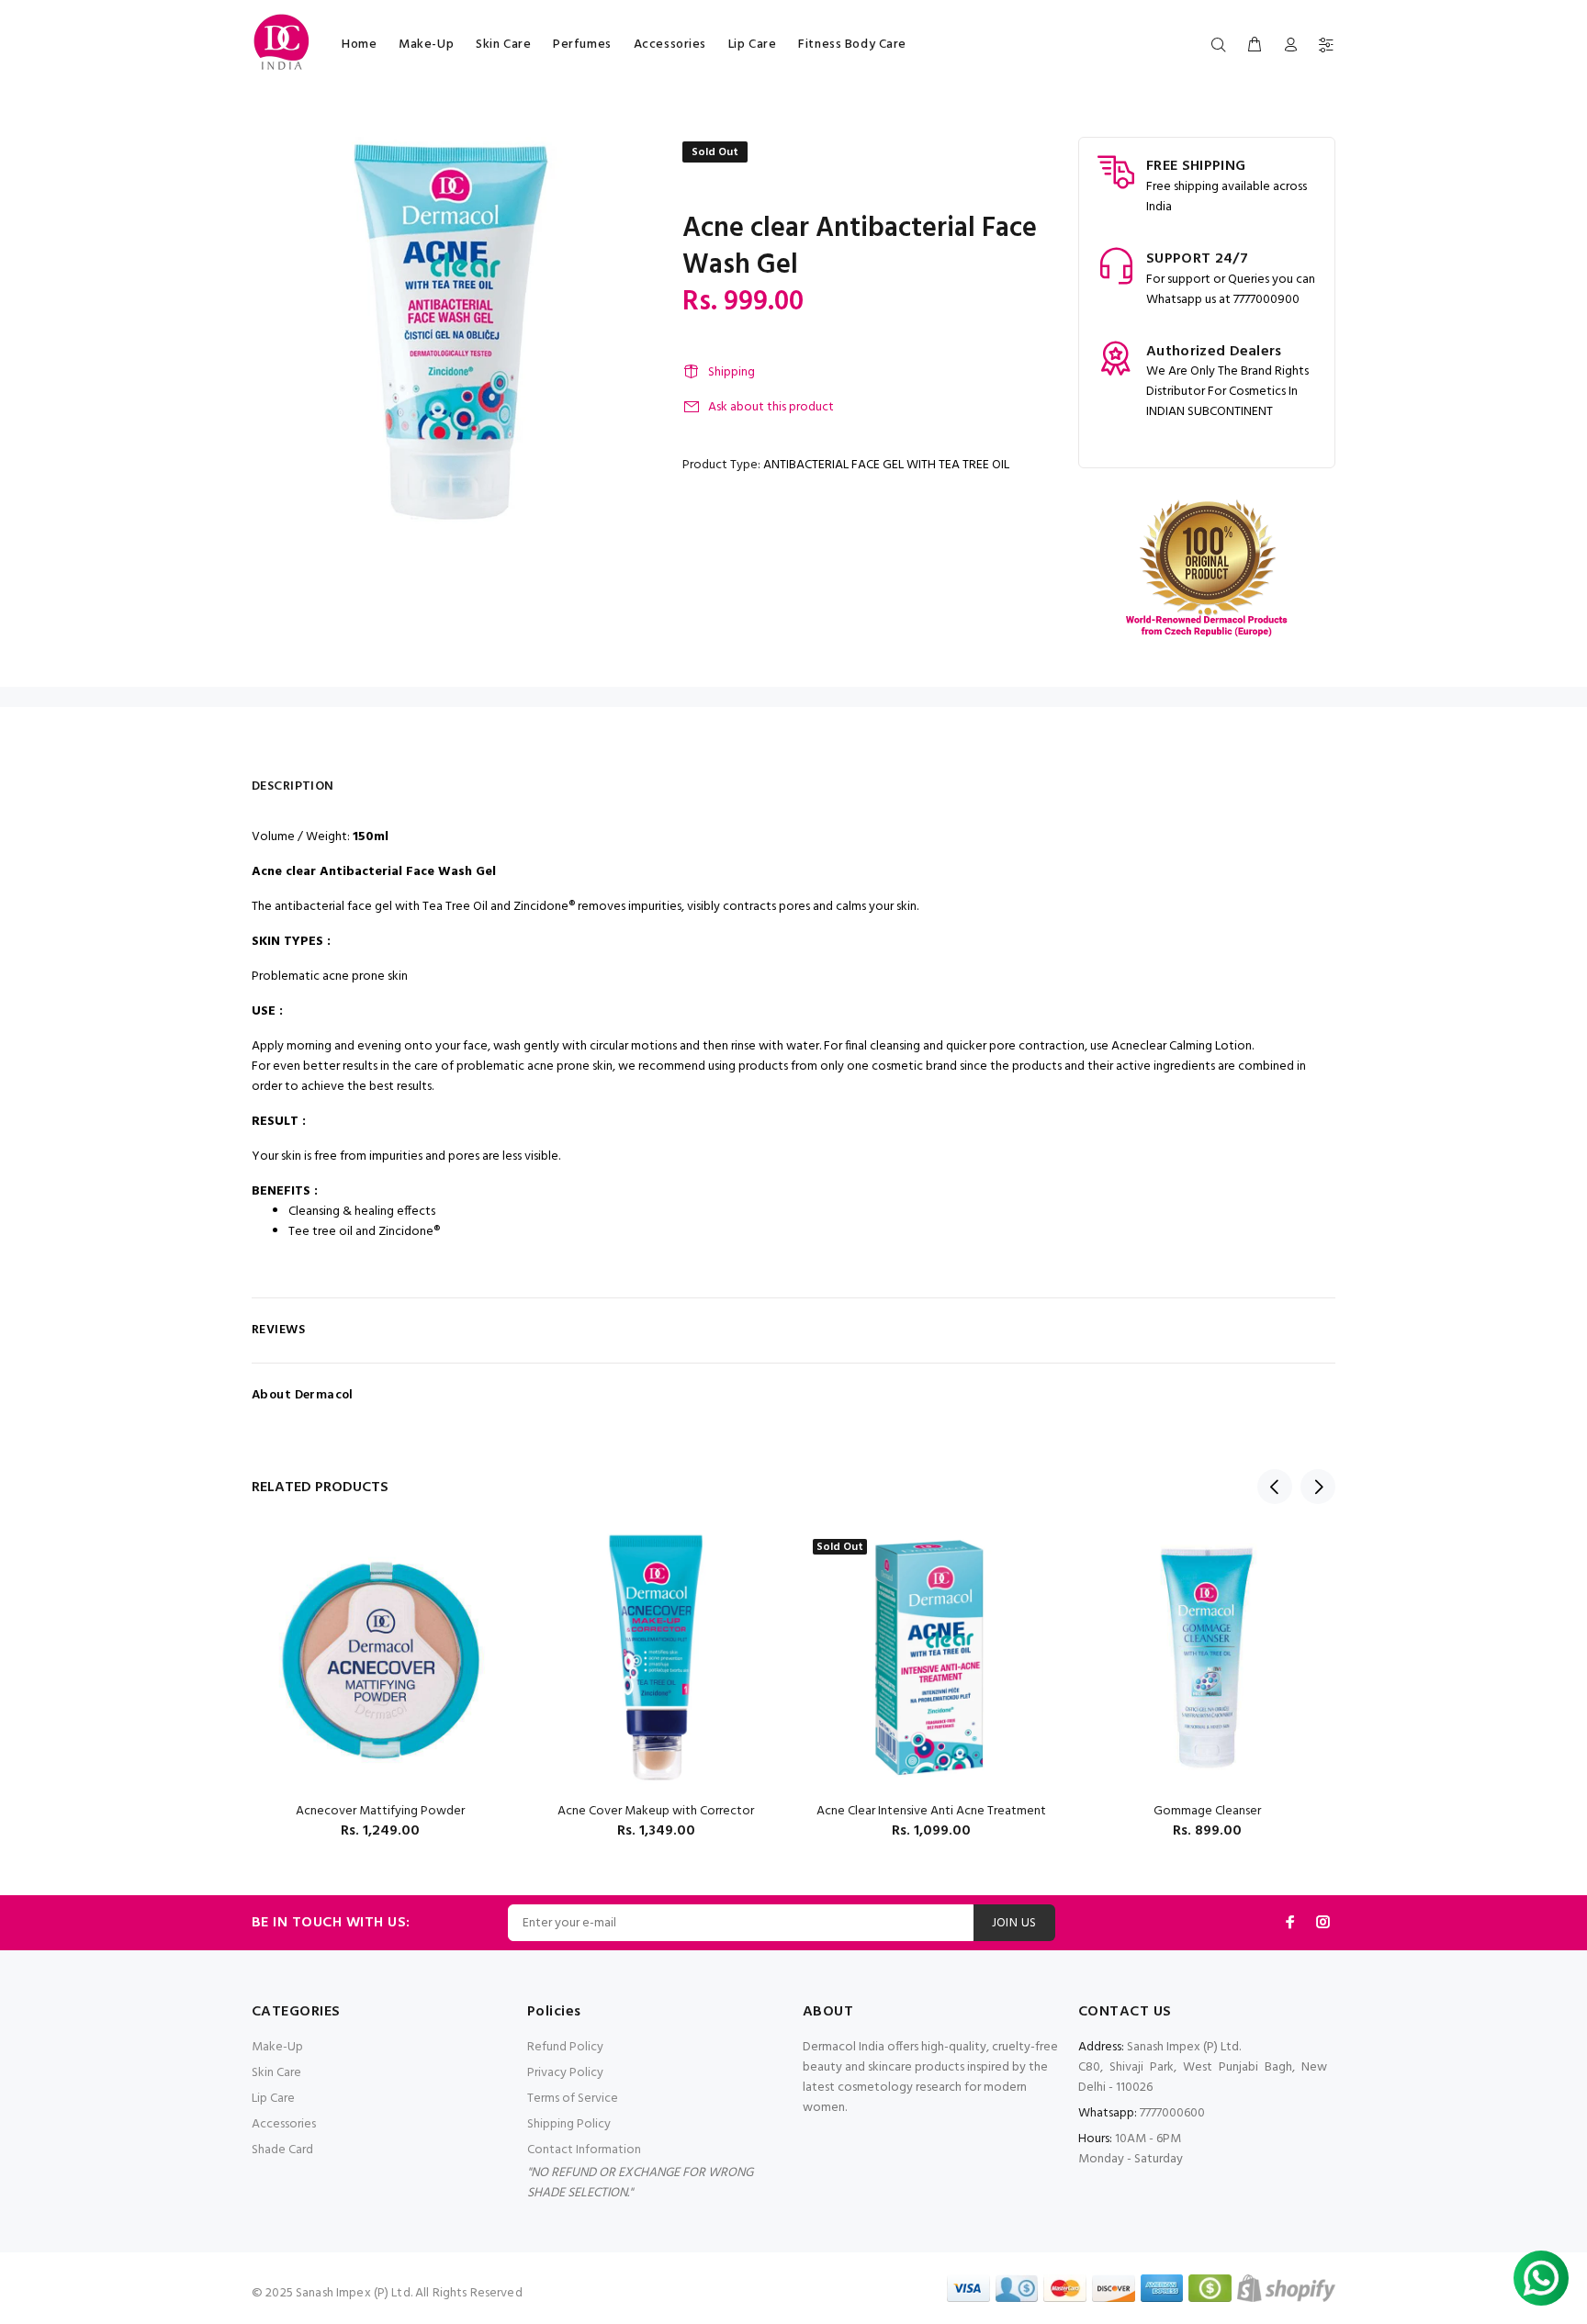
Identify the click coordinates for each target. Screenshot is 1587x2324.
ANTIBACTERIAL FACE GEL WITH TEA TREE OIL (886, 465)
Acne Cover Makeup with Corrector (656, 1811)
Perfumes (582, 45)
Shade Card (282, 2150)
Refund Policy (565, 2047)
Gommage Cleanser (1207, 1811)
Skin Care (503, 45)
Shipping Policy (569, 2124)
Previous (1275, 1487)
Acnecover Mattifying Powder (380, 1811)
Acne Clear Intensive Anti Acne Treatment (931, 1811)
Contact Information (584, 2150)
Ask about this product (771, 407)
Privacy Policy (565, 2073)
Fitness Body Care (852, 45)
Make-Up (426, 45)
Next (1318, 1487)
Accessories (670, 45)
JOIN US (1014, 1923)
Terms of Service (573, 2099)
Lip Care (752, 45)
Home (359, 45)
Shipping (732, 372)
